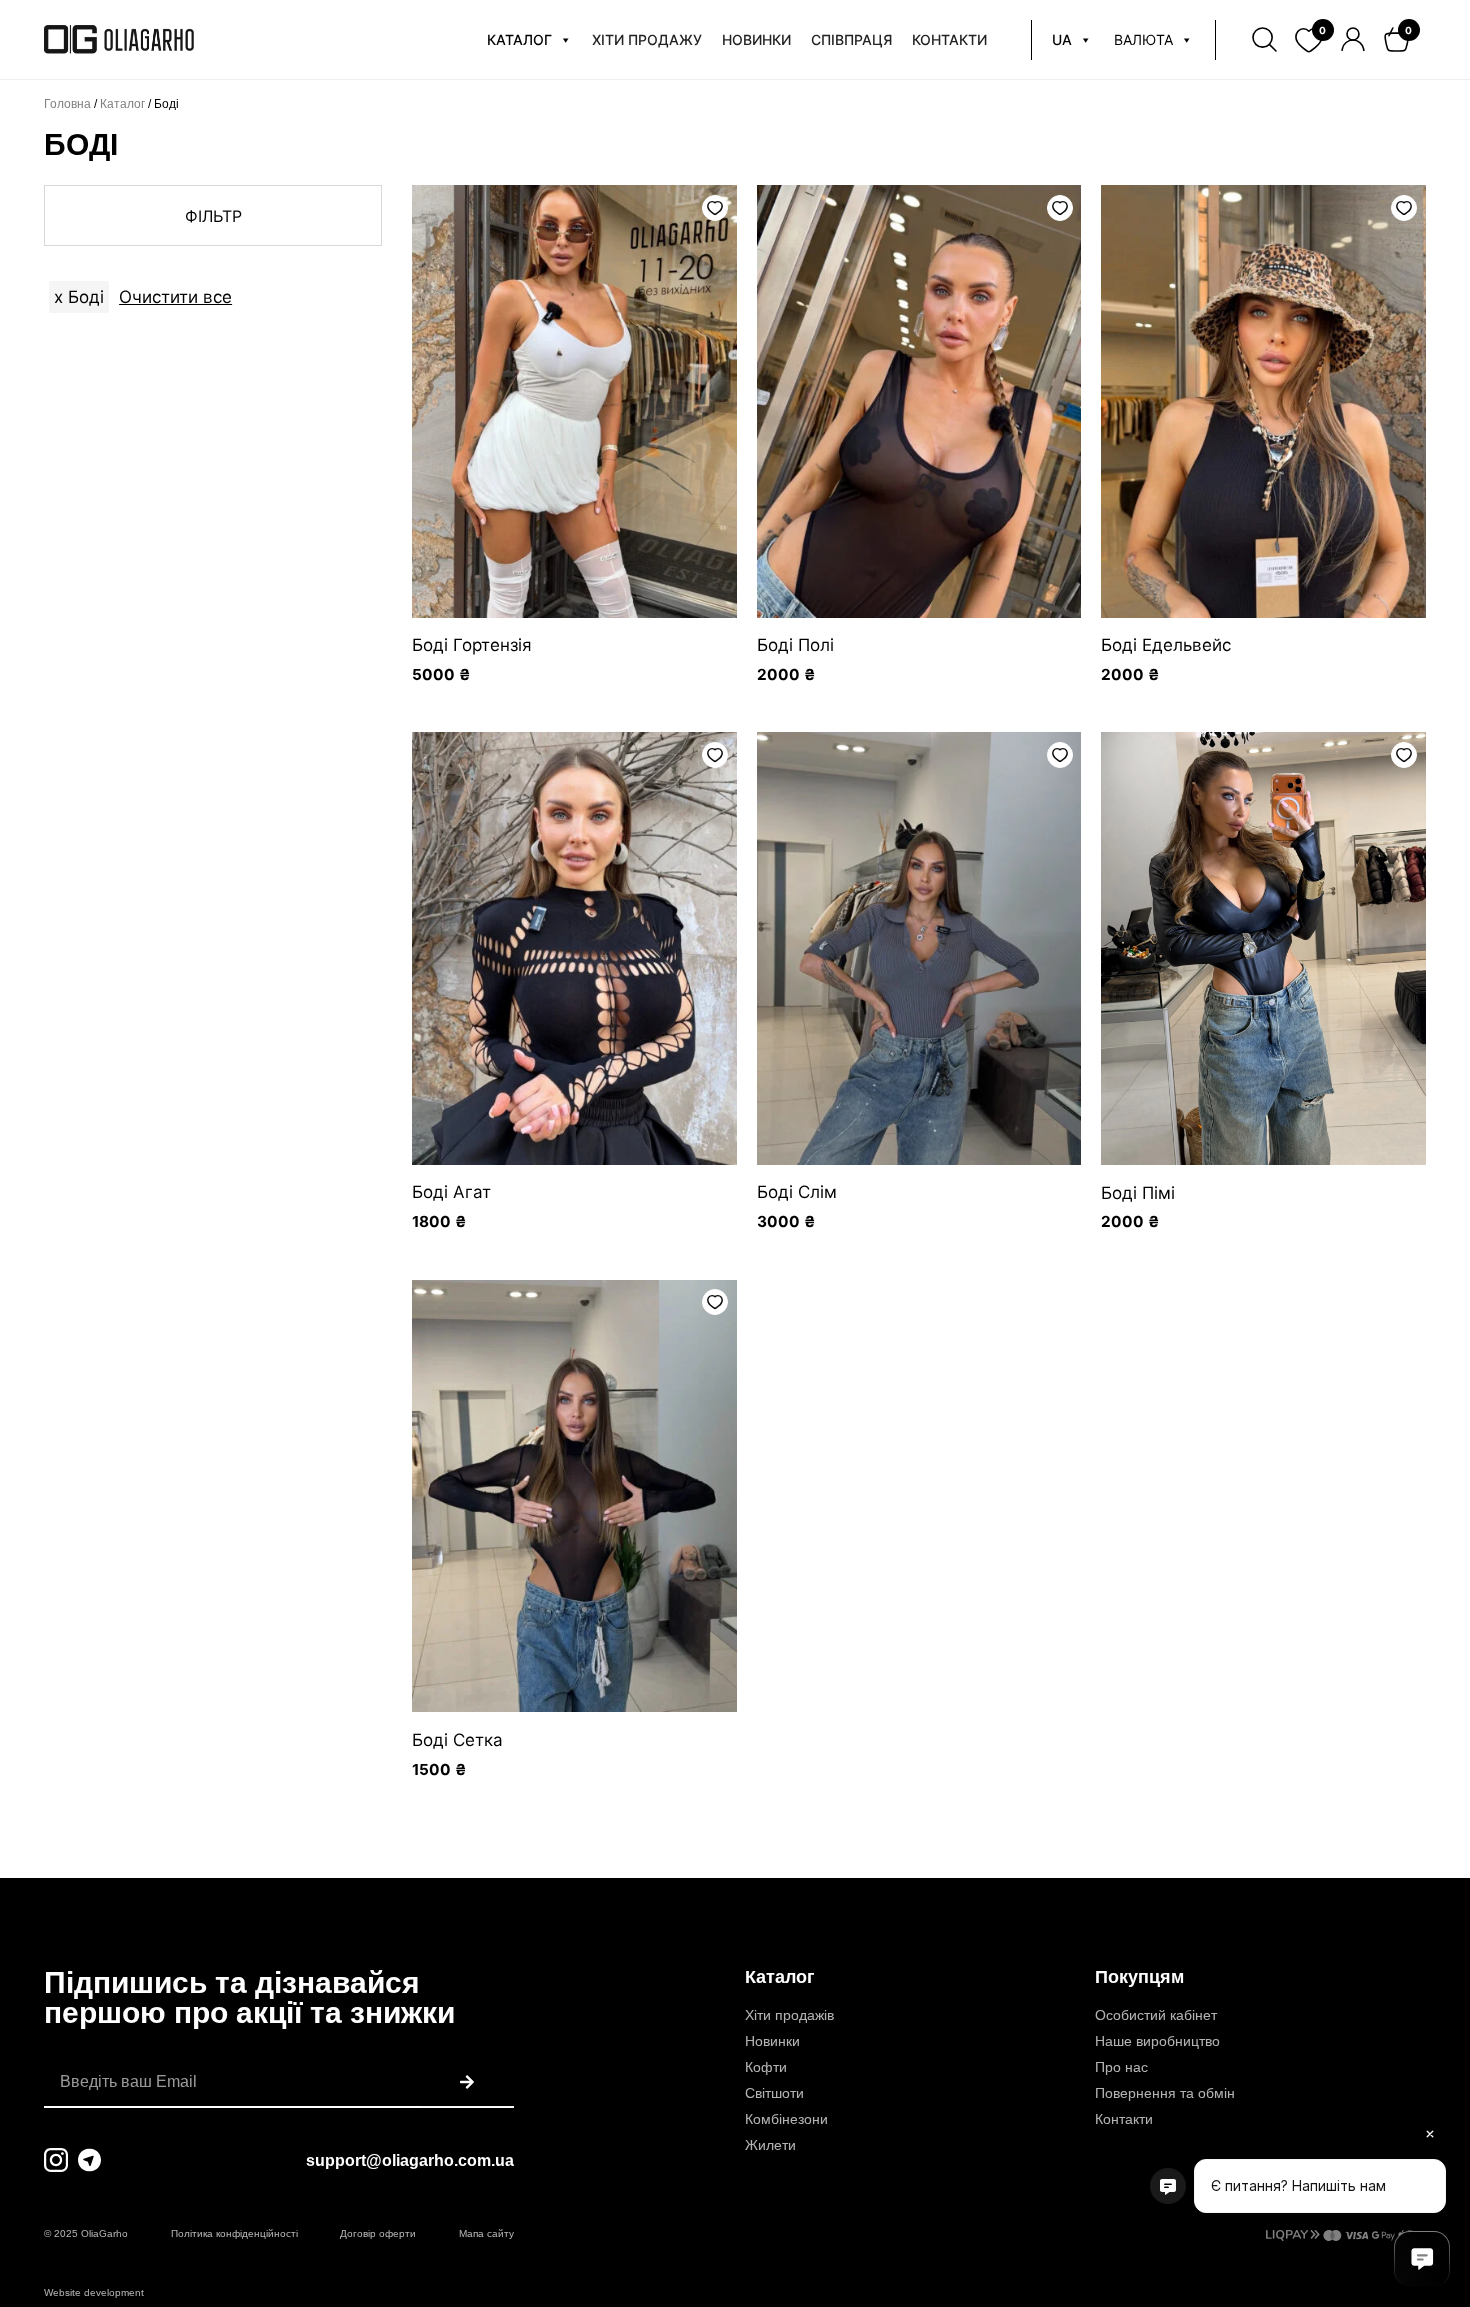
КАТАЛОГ (519, 39)
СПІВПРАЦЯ (851, 39)
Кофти (766, 2067)
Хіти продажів (789, 2015)
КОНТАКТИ (949, 39)
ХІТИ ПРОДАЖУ (647, 39)
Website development (94, 2292)
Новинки (772, 2041)
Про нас (1121, 2067)
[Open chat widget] (1422, 2259)
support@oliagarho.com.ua (410, 2160)
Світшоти (774, 2093)
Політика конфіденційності (234, 2233)
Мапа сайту (486, 2233)
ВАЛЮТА (1143, 39)
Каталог (122, 104)
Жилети (770, 2145)
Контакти (1124, 2119)
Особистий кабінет (1156, 2015)
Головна (67, 104)
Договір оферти (378, 2233)
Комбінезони (786, 2119)
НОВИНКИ (756, 39)
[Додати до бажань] (715, 208)
